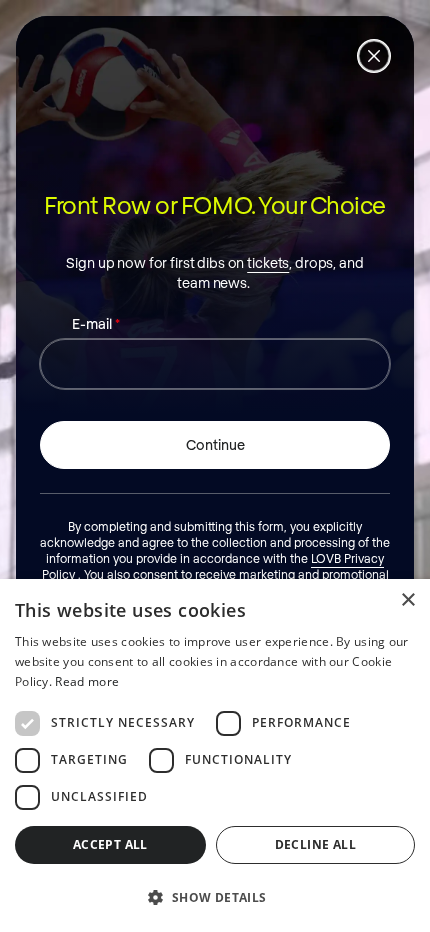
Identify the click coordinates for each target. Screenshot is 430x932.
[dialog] (215, 755)
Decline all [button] (315, 844)
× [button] (407, 600)
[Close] (374, 56)
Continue (215, 444)
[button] (215, 897)
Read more (87, 681)
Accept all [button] (110, 844)
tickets (268, 262)
